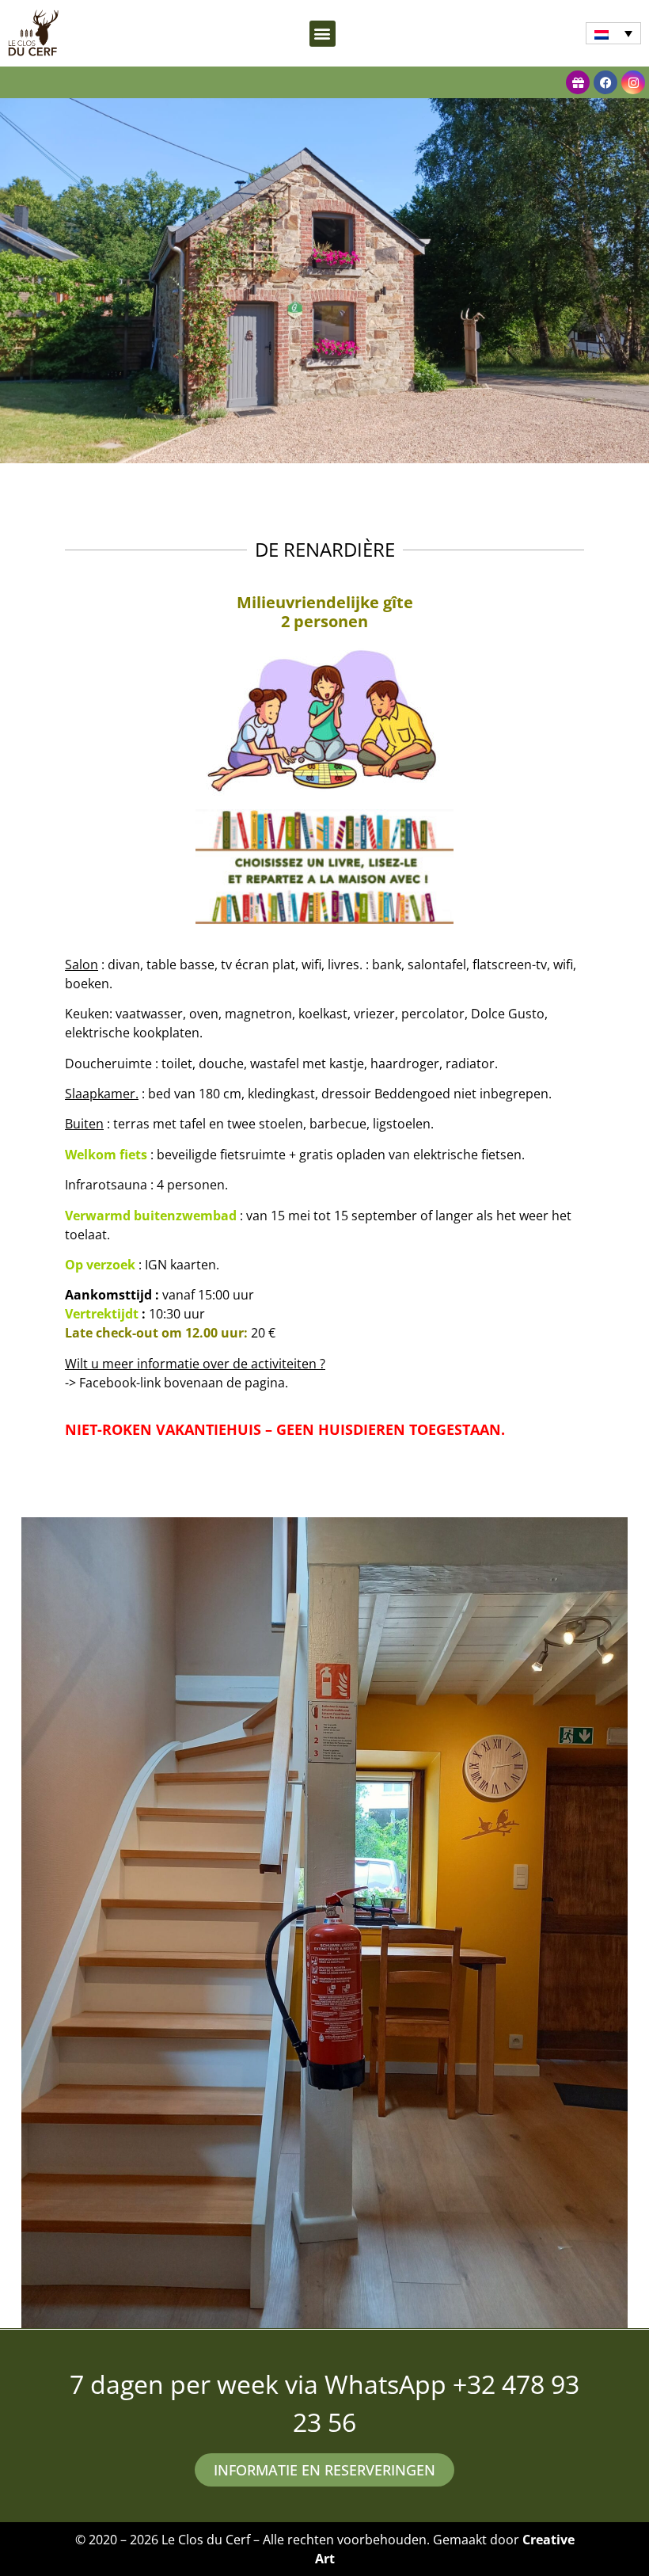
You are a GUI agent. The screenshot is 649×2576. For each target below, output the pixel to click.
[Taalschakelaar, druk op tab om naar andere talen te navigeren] (613, 33)
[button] (323, 34)
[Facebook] (605, 82)
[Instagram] (633, 82)
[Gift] (578, 82)
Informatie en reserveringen (324, 2470)
